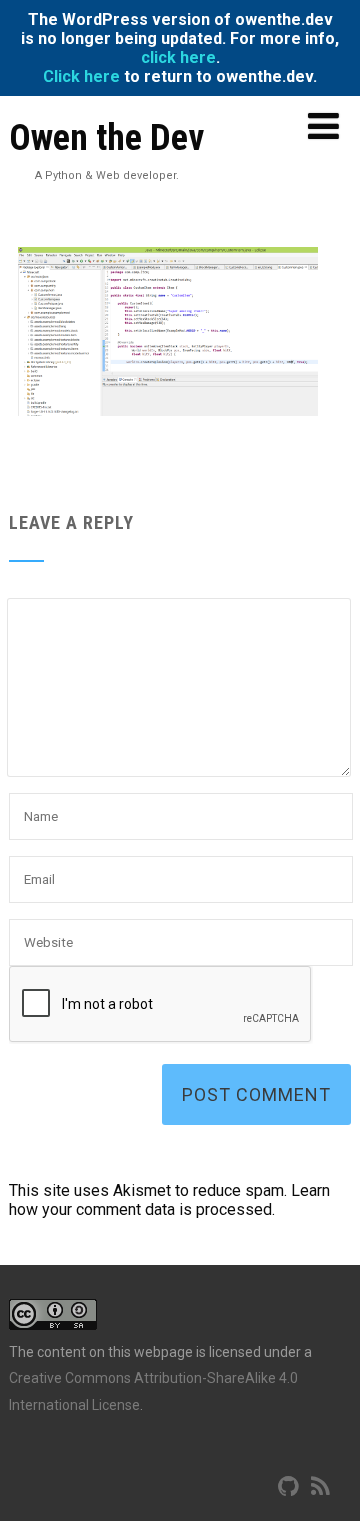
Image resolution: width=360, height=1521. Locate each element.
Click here (81, 76)
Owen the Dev (106, 138)
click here (178, 57)
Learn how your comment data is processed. (169, 1200)
